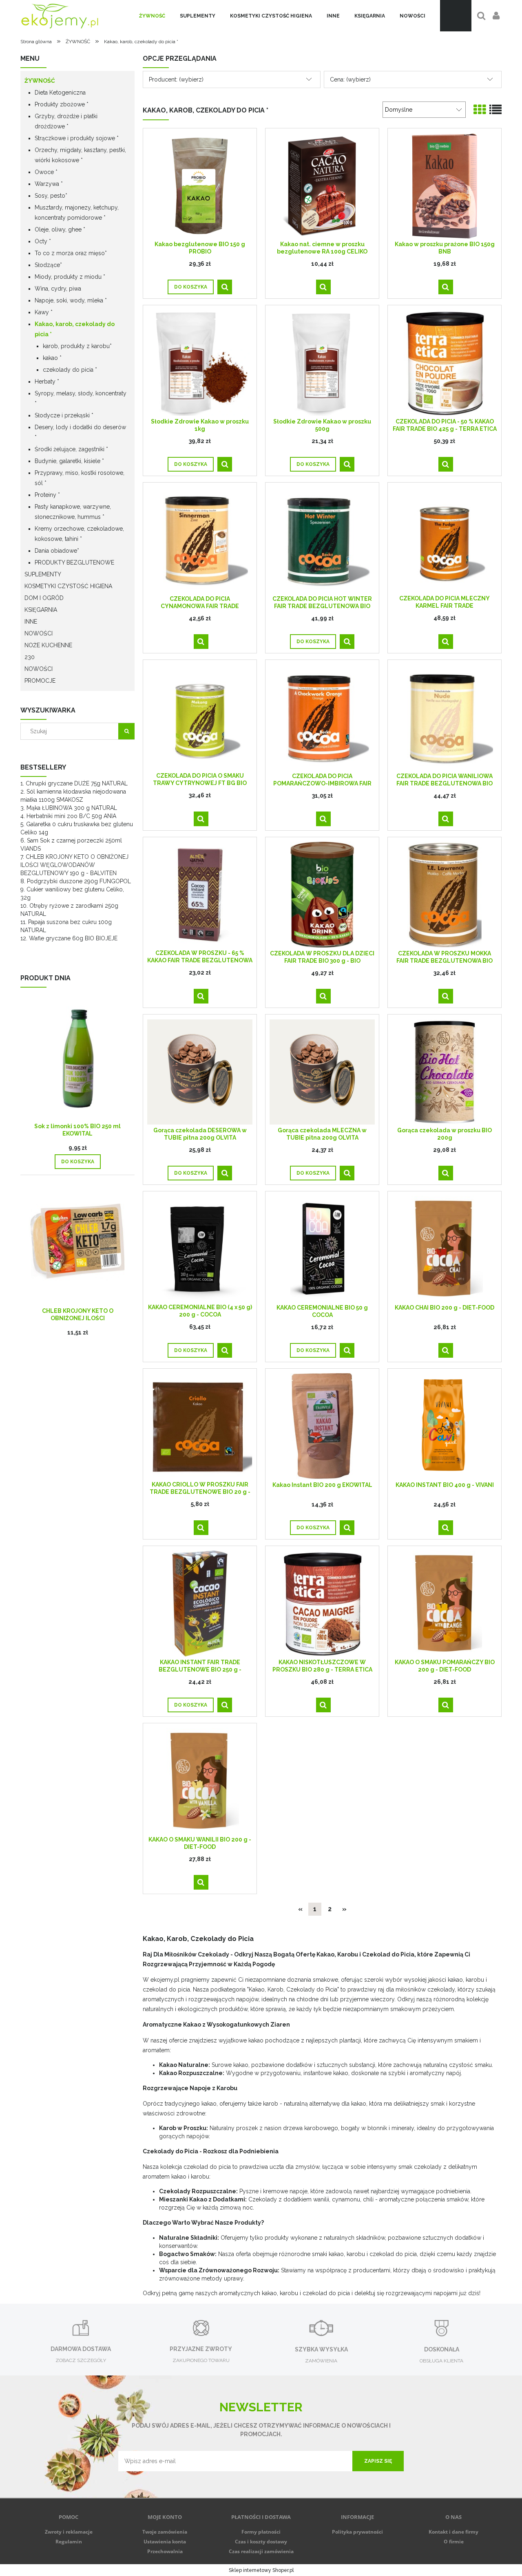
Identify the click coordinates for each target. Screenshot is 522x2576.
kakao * (52, 358)
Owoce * (46, 172)
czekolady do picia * (70, 370)
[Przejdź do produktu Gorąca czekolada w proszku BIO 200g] (445, 1072)
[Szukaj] (126, 731)
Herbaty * (47, 382)
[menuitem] (152, 16)
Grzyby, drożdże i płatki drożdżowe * (66, 121)
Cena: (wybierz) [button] (350, 79)
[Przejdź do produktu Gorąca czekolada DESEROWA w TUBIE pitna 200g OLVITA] (200, 1072)
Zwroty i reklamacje (69, 2532)
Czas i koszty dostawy (261, 2542)
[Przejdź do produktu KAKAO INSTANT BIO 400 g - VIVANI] (445, 1426)
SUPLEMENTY (43, 574)
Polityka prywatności (357, 2532)
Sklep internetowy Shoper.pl (261, 2570)
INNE (31, 622)
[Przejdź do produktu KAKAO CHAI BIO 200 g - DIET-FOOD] (445, 1249)
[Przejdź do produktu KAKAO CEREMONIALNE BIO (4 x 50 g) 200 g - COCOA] (200, 1248)
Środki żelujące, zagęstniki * (71, 449)
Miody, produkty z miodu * (70, 277)
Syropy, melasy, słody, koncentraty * (81, 398)
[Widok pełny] (495, 110)
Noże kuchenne (48, 645)
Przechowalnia (165, 2551)
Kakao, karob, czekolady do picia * (75, 329)
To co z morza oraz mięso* (71, 253)
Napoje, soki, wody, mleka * (71, 300)
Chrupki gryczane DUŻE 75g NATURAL (77, 783)
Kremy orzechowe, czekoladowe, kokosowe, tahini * (79, 534)
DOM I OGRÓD (44, 598)
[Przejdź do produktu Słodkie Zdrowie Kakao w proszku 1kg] (200, 363)
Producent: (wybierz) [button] (176, 79)
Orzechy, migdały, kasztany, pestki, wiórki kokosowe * (80, 155)
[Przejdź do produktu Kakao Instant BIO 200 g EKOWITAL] (322, 1426)
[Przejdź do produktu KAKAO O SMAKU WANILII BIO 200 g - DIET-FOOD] (200, 1781)
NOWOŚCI (39, 633)
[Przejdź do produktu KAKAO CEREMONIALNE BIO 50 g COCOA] (322, 1249)
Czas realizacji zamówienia (261, 2551)
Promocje (40, 681)
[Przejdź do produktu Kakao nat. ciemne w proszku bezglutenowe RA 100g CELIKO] (322, 185)
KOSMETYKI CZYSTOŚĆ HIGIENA (68, 586)
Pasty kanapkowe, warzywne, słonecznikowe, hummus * (73, 512)
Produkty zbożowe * (62, 104)
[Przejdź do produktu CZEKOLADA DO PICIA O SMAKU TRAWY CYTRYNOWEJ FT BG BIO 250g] (200, 717)
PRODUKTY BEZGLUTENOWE (74, 562)
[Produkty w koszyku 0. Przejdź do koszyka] (456, 16)
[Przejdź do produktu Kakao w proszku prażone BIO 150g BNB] (445, 185)
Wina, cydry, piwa (58, 289)
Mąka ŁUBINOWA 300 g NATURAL (72, 808)
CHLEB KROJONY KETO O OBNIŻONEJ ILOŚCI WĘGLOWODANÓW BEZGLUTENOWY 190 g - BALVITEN (74, 865)
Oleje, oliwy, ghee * (60, 229)
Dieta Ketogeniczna (60, 93)
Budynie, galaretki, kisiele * (69, 461)
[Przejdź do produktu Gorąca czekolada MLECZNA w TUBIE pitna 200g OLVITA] (322, 1072)
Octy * (43, 241)
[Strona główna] (60, 16)
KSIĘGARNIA (41, 610)
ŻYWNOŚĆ (40, 81)
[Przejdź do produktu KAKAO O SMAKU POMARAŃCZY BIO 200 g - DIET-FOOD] (445, 1603)
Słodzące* (48, 265)
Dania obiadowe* (57, 551)
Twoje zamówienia (165, 2532)
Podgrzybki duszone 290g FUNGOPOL (79, 881)
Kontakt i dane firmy (453, 2532)
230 (30, 657)
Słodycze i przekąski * (64, 415)
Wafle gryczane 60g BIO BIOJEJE (73, 938)
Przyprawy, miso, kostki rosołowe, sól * (80, 478)
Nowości (39, 669)
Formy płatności (261, 2532)
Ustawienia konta (165, 2542)
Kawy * (44, 312)
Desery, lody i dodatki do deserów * (80, 432)
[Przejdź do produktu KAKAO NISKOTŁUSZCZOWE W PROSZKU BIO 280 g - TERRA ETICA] (322, 1603)
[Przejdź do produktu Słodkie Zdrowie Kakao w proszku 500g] (322, 363)
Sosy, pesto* (51, 196)
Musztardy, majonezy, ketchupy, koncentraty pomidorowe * (77, 213)
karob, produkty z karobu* (77, 346)
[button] (225, 287)
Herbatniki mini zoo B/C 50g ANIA (71, 816)
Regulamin (69, 2542)
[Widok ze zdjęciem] (480, 110)
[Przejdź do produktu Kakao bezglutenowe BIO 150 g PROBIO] (200, 185)
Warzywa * (49, 184)
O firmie (454, 2542)
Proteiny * (47, 495)
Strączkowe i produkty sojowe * (77, 138)
